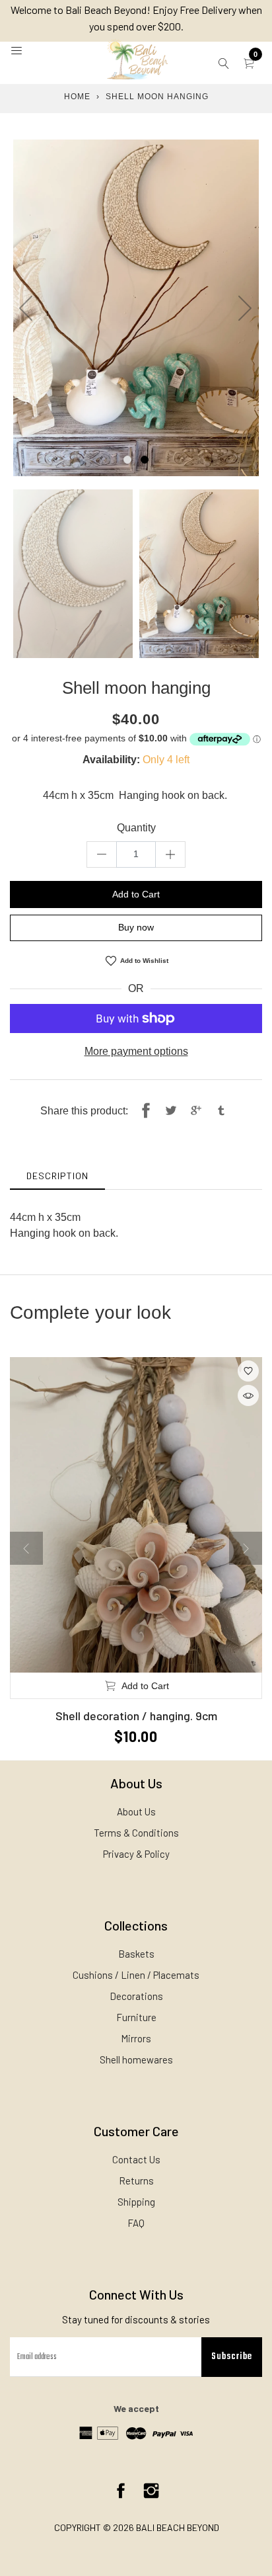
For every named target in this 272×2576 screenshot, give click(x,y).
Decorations (136, 1996)
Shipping (136, 2202)
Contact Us (136, 2159)
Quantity (136, 828)
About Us (136, 1811)
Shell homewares (136, 2059)
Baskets (136, 1954)
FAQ (136, 2223)
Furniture (136, 2017)
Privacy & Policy (136, 1854)
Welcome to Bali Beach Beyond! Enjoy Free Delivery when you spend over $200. (136, 18)
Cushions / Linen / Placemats (136, 1975)
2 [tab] (145, 460)
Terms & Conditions (136, 1833)
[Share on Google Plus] (196, 1111)
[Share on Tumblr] (221, 1111)
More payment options (136, 1051)
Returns (136, 2181)
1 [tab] (127, 460)
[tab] (57, 1176)
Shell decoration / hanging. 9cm (136, 1716)
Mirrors (136, 2038)
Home (77, 97)
